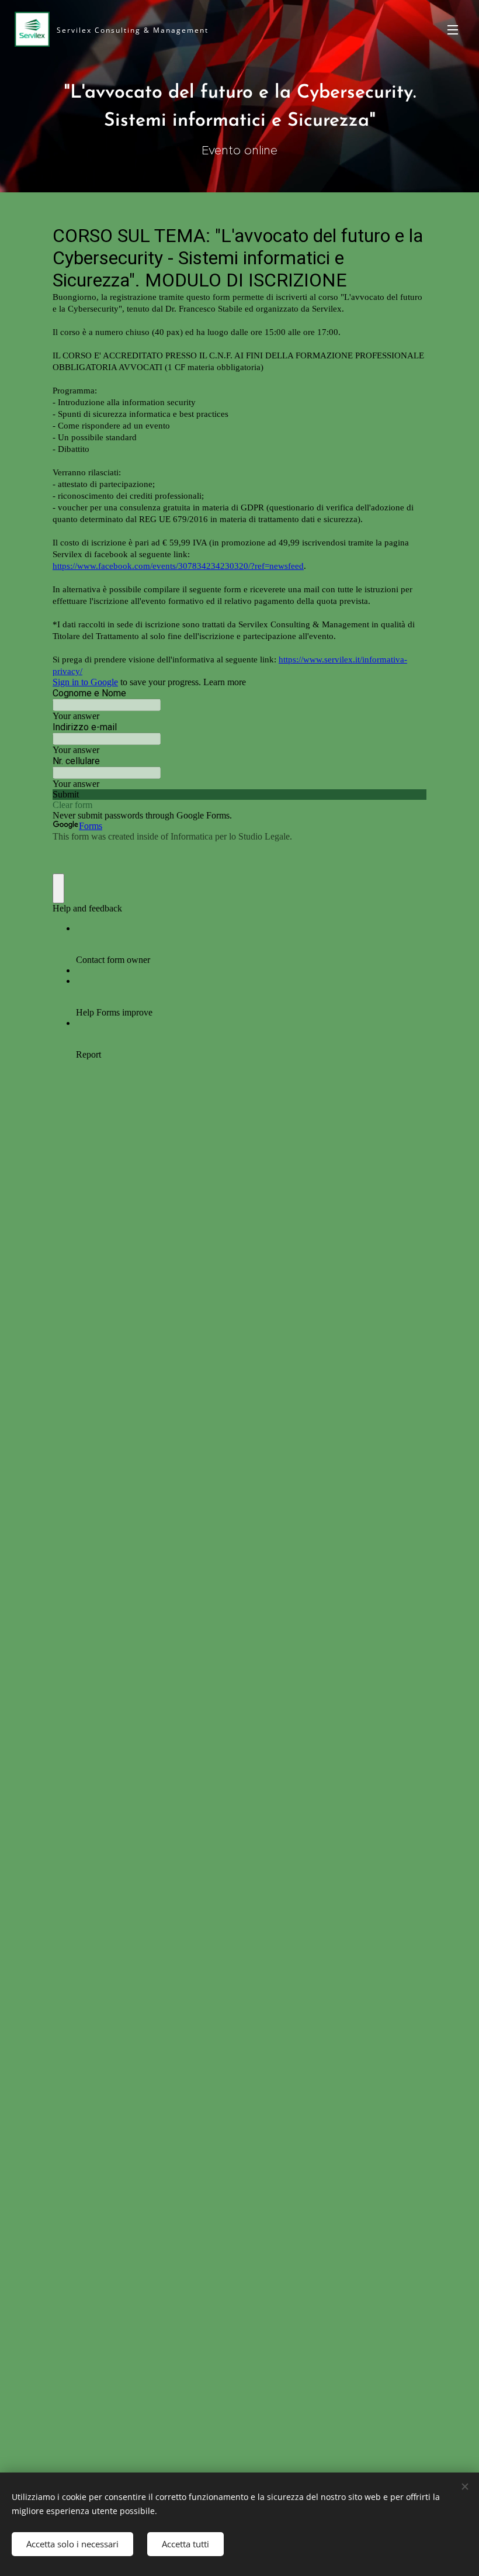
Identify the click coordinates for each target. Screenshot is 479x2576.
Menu (453, 29)
